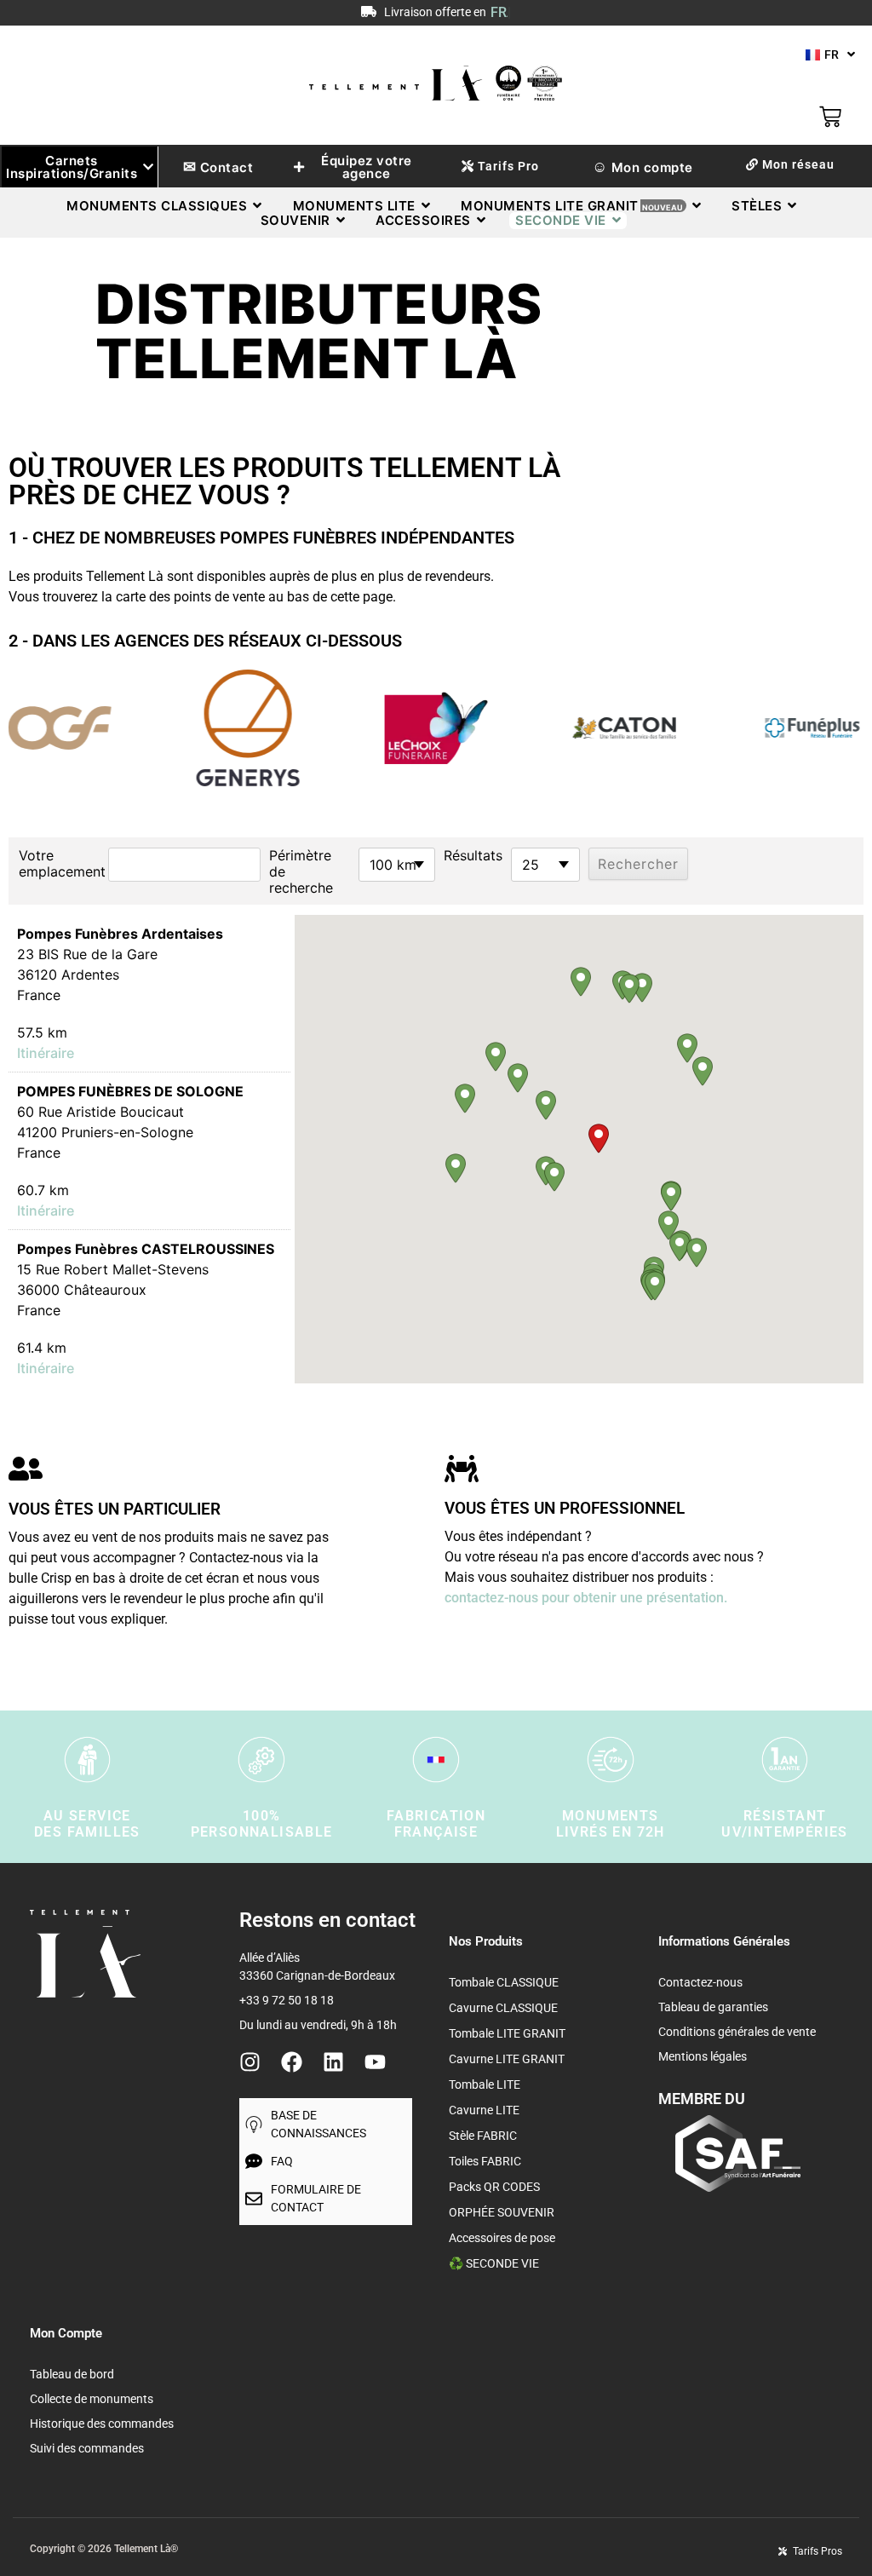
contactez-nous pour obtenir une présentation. (586, 1598)
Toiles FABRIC (485, 2161)
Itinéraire (46, 1053)
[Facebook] (292, 2062)
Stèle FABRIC (483, 2136)
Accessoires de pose (502, 2238)
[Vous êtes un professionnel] (462, 1471)
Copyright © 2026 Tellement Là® (104, 2549)
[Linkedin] (333, 2062)
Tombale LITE (485, 2084)
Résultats (473, 856)
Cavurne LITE (484, 2110)
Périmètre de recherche (301, 872)
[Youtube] (375, 2062)
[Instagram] (250, 2062)
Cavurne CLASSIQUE (503, 2008)
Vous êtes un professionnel (565, 1508)
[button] (599, 1138)
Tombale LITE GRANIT (507, 2033)
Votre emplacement (59, 864)
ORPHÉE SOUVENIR (502, 2212)
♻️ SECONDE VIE (494, 2263)
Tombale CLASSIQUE (504, 1982)
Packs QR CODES (494, 2187)
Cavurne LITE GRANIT (507, 2059)
